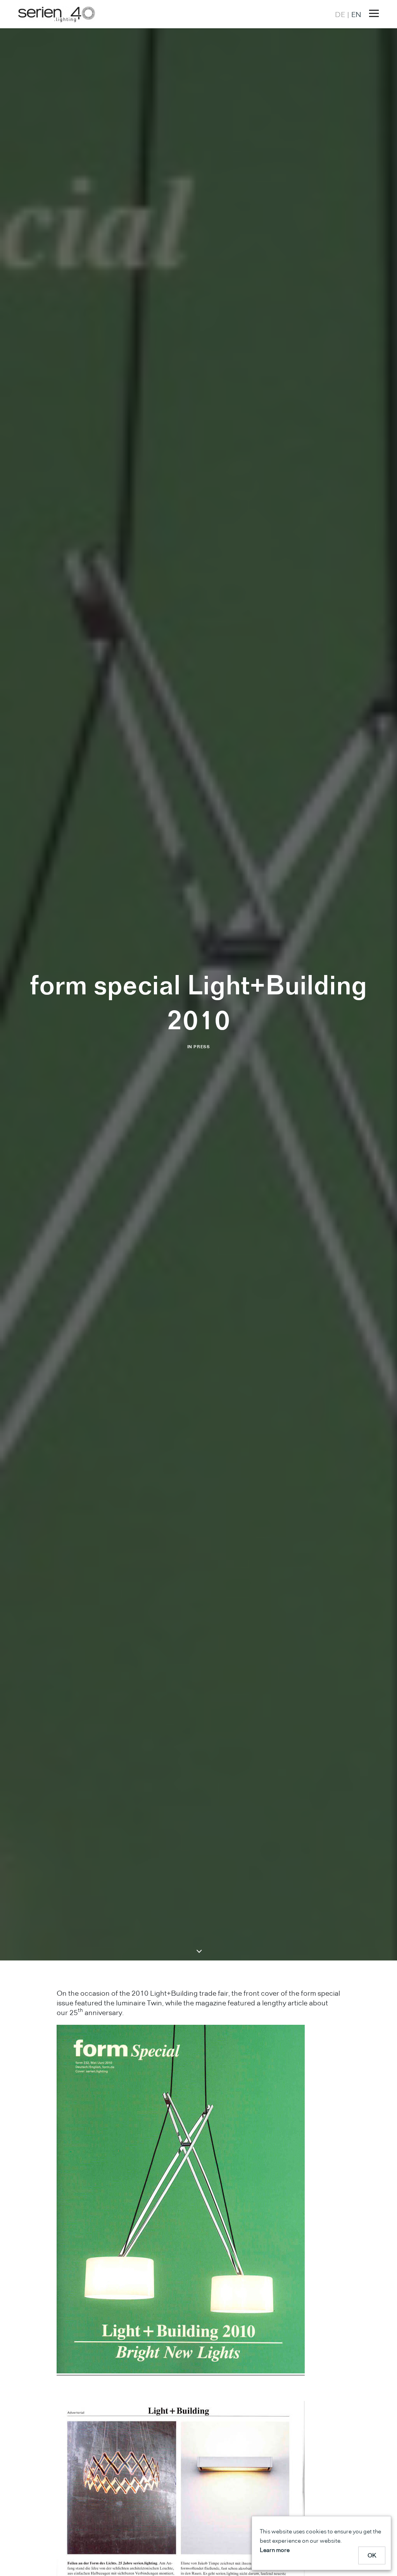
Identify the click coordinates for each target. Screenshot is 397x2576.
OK (372, 2555)
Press (202, 1047)
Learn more (275, 2550)
